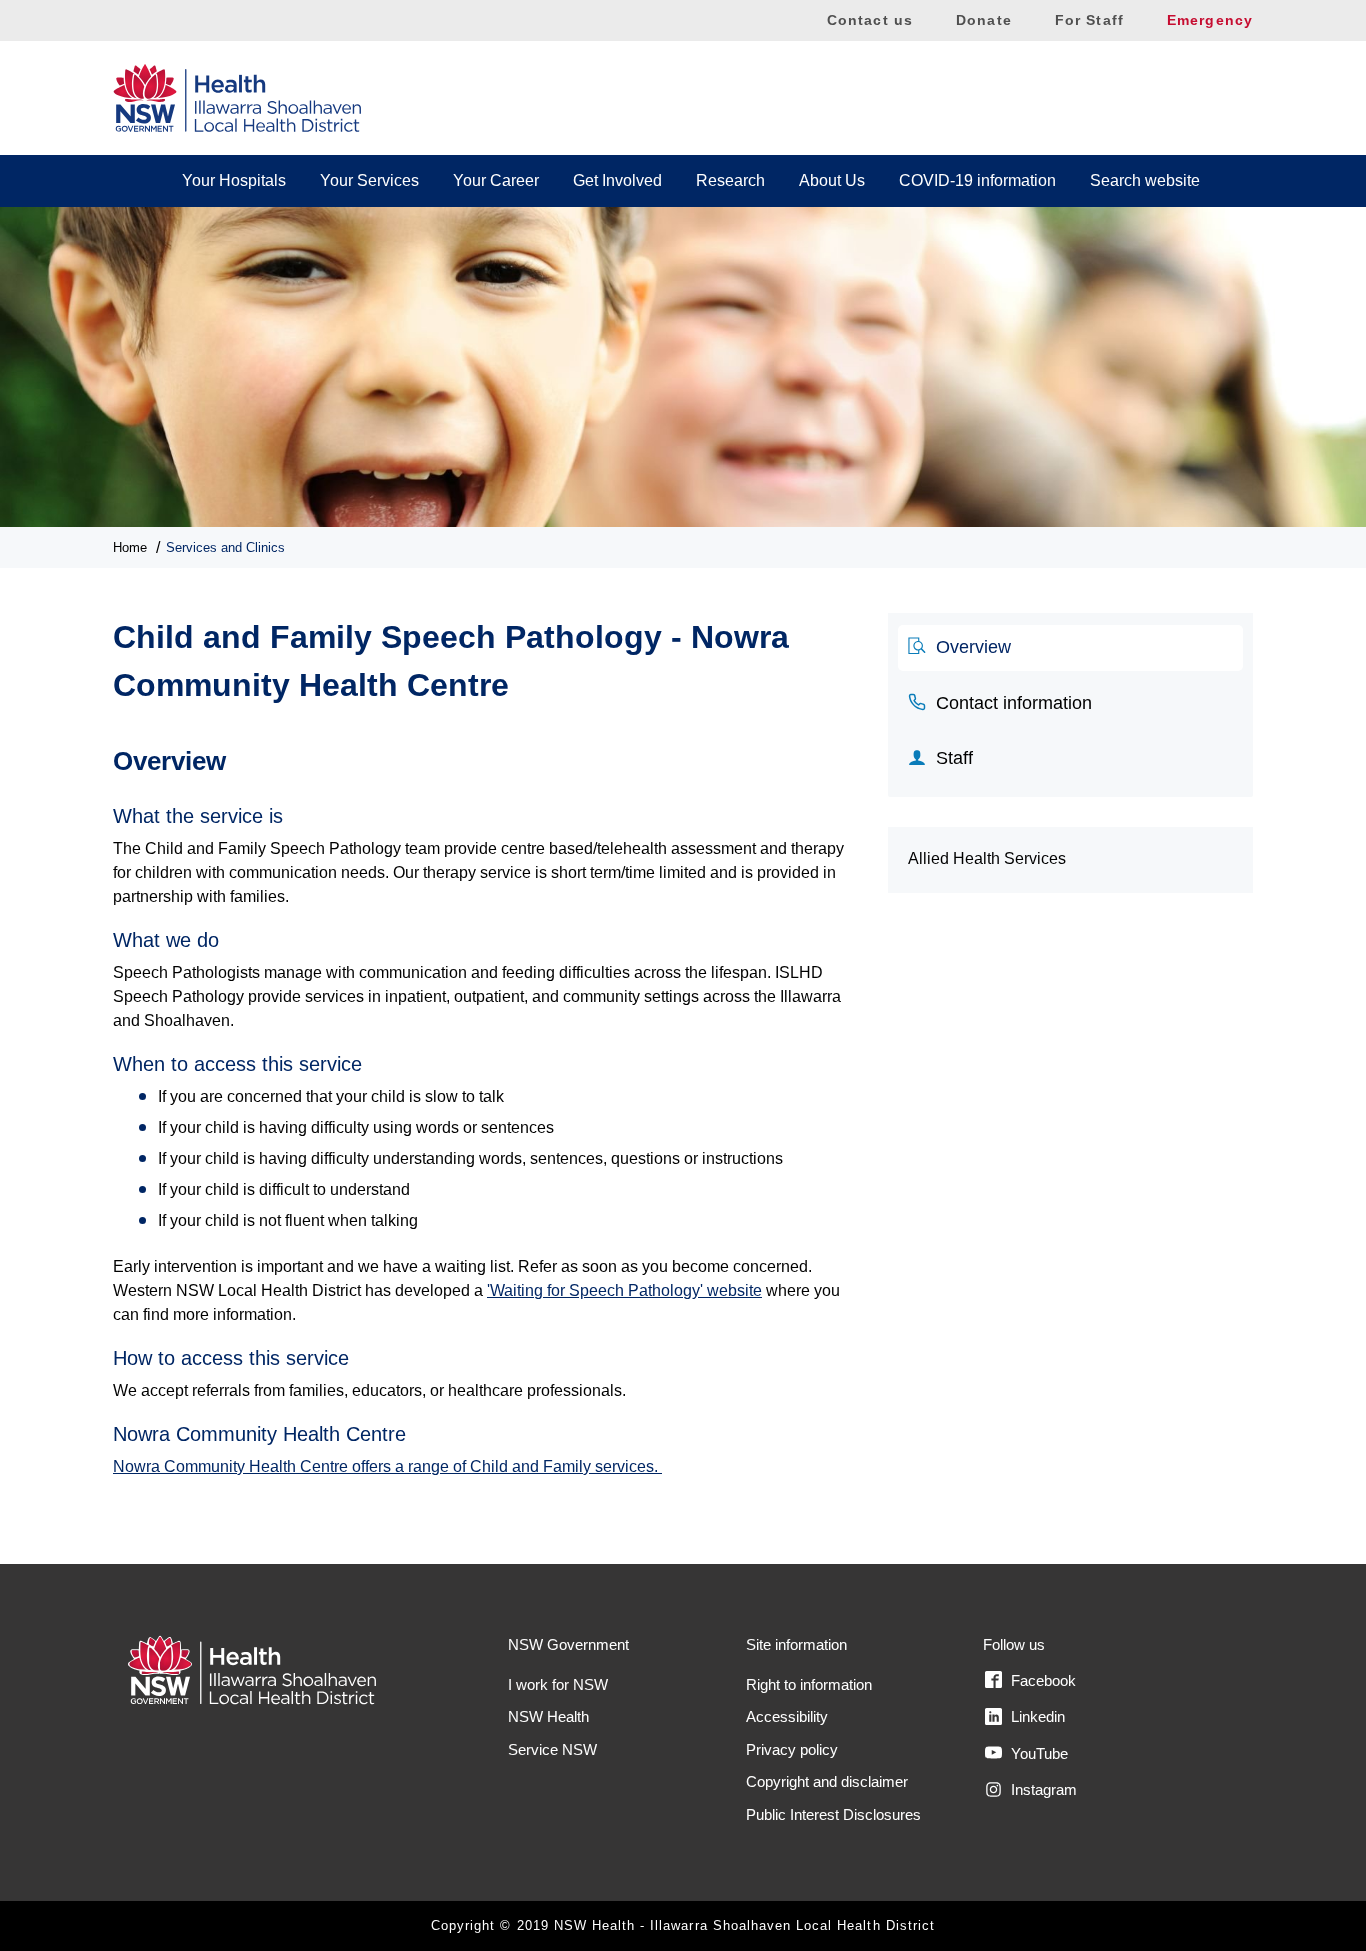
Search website (1145, 180)
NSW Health (548, 1716)
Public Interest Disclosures (833, 1814)
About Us (832, 180)
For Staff (1089, 20)
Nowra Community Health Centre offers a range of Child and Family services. (387, 1466)
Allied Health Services (987, 858)
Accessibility (787, 1716)
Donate (984, 20)
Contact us (870, 20)
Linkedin (1036, 1716)
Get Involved (617, 180)
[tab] (1070, 648)
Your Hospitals (234, 180)
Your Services (369, 180)
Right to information (809, 1684)
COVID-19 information (977, 180)
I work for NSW (558, 1684)
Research (730, 180)
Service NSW (552, 1749)
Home (130, 547)
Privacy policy (792, 1749)
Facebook (1041, 1680)
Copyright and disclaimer (827, 1781)
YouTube (1037, 1753)
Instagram (1042, 1789)
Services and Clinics (225, 547)
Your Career (496, 180)
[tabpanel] (485, 1101)
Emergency (1210, 20)
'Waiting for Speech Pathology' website (624, 1290)
